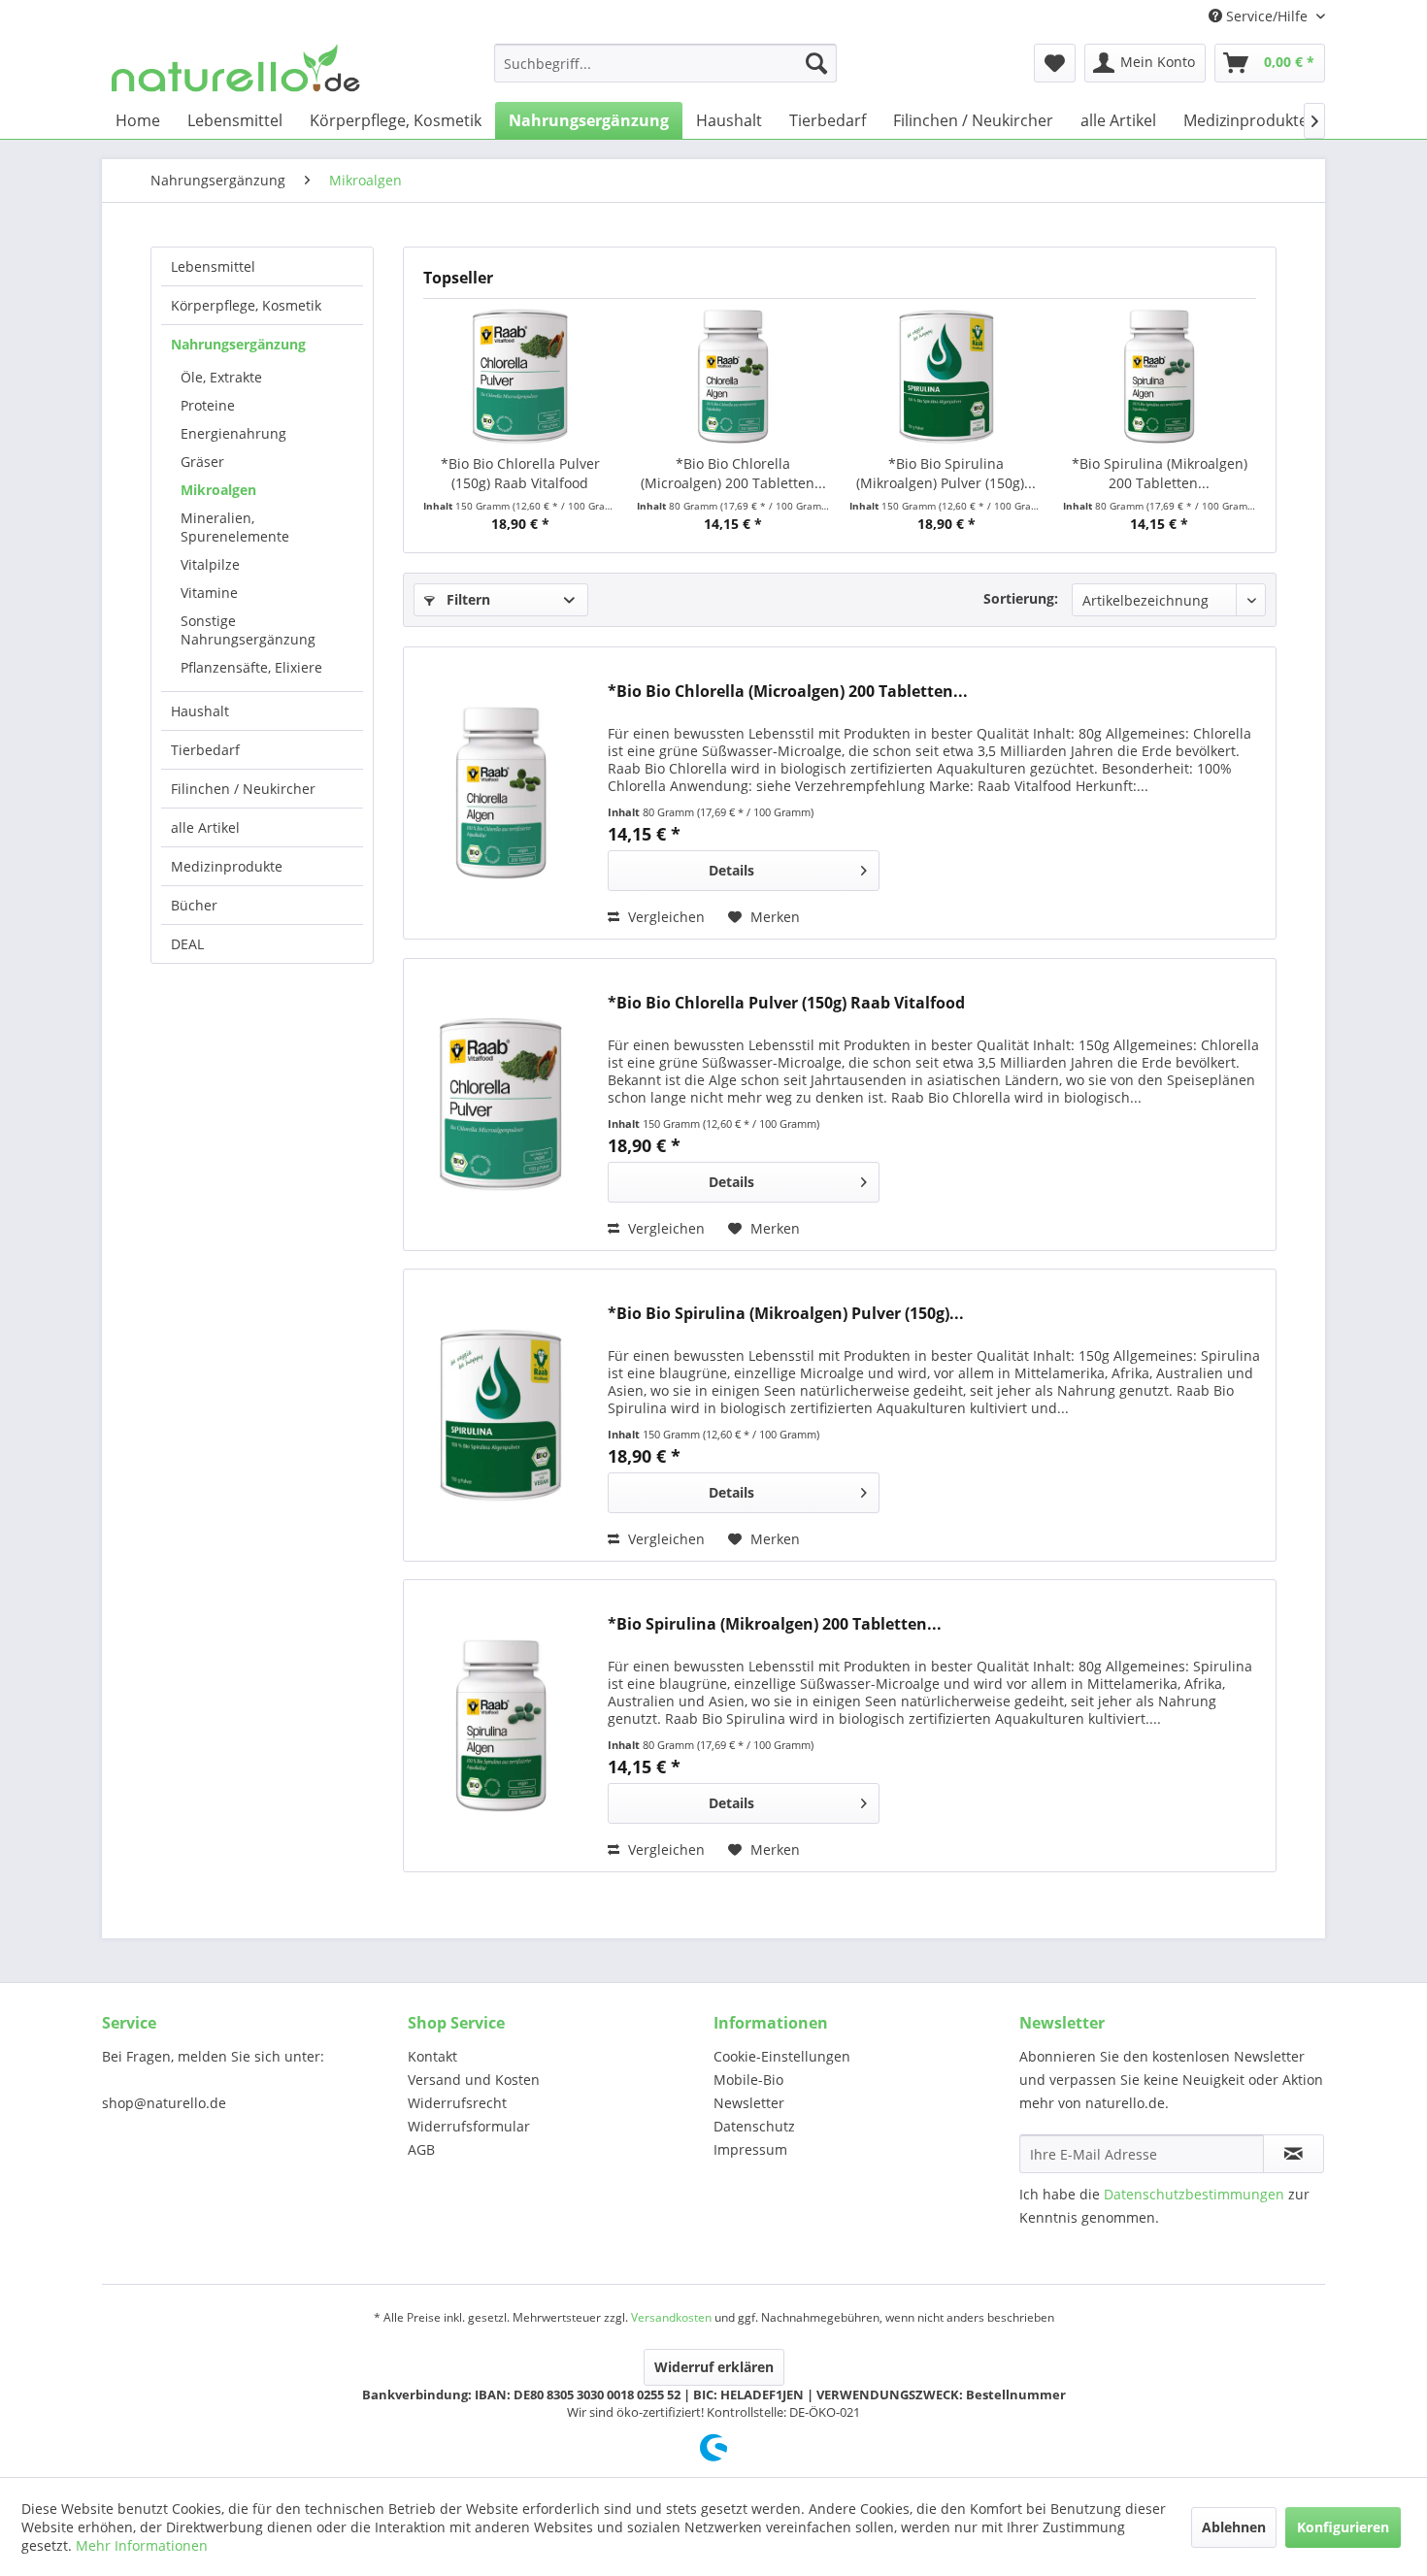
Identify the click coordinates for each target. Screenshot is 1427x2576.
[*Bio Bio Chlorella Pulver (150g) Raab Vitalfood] (520, 377)
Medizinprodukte (227, 866)
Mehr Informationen (142, 2545)
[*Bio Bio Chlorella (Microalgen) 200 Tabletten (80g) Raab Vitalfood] (734, 377)
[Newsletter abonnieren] (1294, 2154)
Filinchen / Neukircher (243, 789)
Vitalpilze (210, 564)
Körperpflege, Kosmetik (246, 305)
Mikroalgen (218, 490)
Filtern (466, 599)
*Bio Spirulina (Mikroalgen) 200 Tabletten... (1160, 473)
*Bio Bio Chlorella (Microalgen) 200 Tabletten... (733, 473)
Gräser (202, 462)
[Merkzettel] (1055, 63)
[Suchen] (816, 63)
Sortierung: (1021, 598)
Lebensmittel (213, 266)
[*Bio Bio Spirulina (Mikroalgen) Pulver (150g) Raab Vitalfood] (946, 377)
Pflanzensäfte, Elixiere (251, 667)
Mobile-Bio (748, 2080)
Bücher (194, 905)
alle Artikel (205, 827)
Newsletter (749, 2103)
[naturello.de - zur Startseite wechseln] (236, 68)
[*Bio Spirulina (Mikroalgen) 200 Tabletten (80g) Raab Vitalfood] (1160, 377)
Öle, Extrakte (221, 377)
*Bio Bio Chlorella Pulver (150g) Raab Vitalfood (520, 473)
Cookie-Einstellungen (782, 2056)
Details (731, 870)
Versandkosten (671, 2317)
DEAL (187, 944)
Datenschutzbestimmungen (1194, 2194)
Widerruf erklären (714, 2367)
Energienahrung (233, 433)
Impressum (750, 2149)
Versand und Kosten (474, 2080)
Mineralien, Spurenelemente (235, 527)
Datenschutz (754, 2126)
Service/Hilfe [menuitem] (1267, 16)
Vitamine (209, 593)
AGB (421, 2149)
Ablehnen (1234, 2527)
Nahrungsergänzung (238, 344)
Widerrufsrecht (457, 2103)
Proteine (208, 405)
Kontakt (432, 2056)
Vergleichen (664, 917)
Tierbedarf (205, 750)
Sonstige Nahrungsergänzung (248, 630)
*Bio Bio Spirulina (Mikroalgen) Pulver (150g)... (946, 473)
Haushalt (200, 711)
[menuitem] (665, 63)
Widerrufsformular (469, 2126)
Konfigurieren (1343, 2527)
